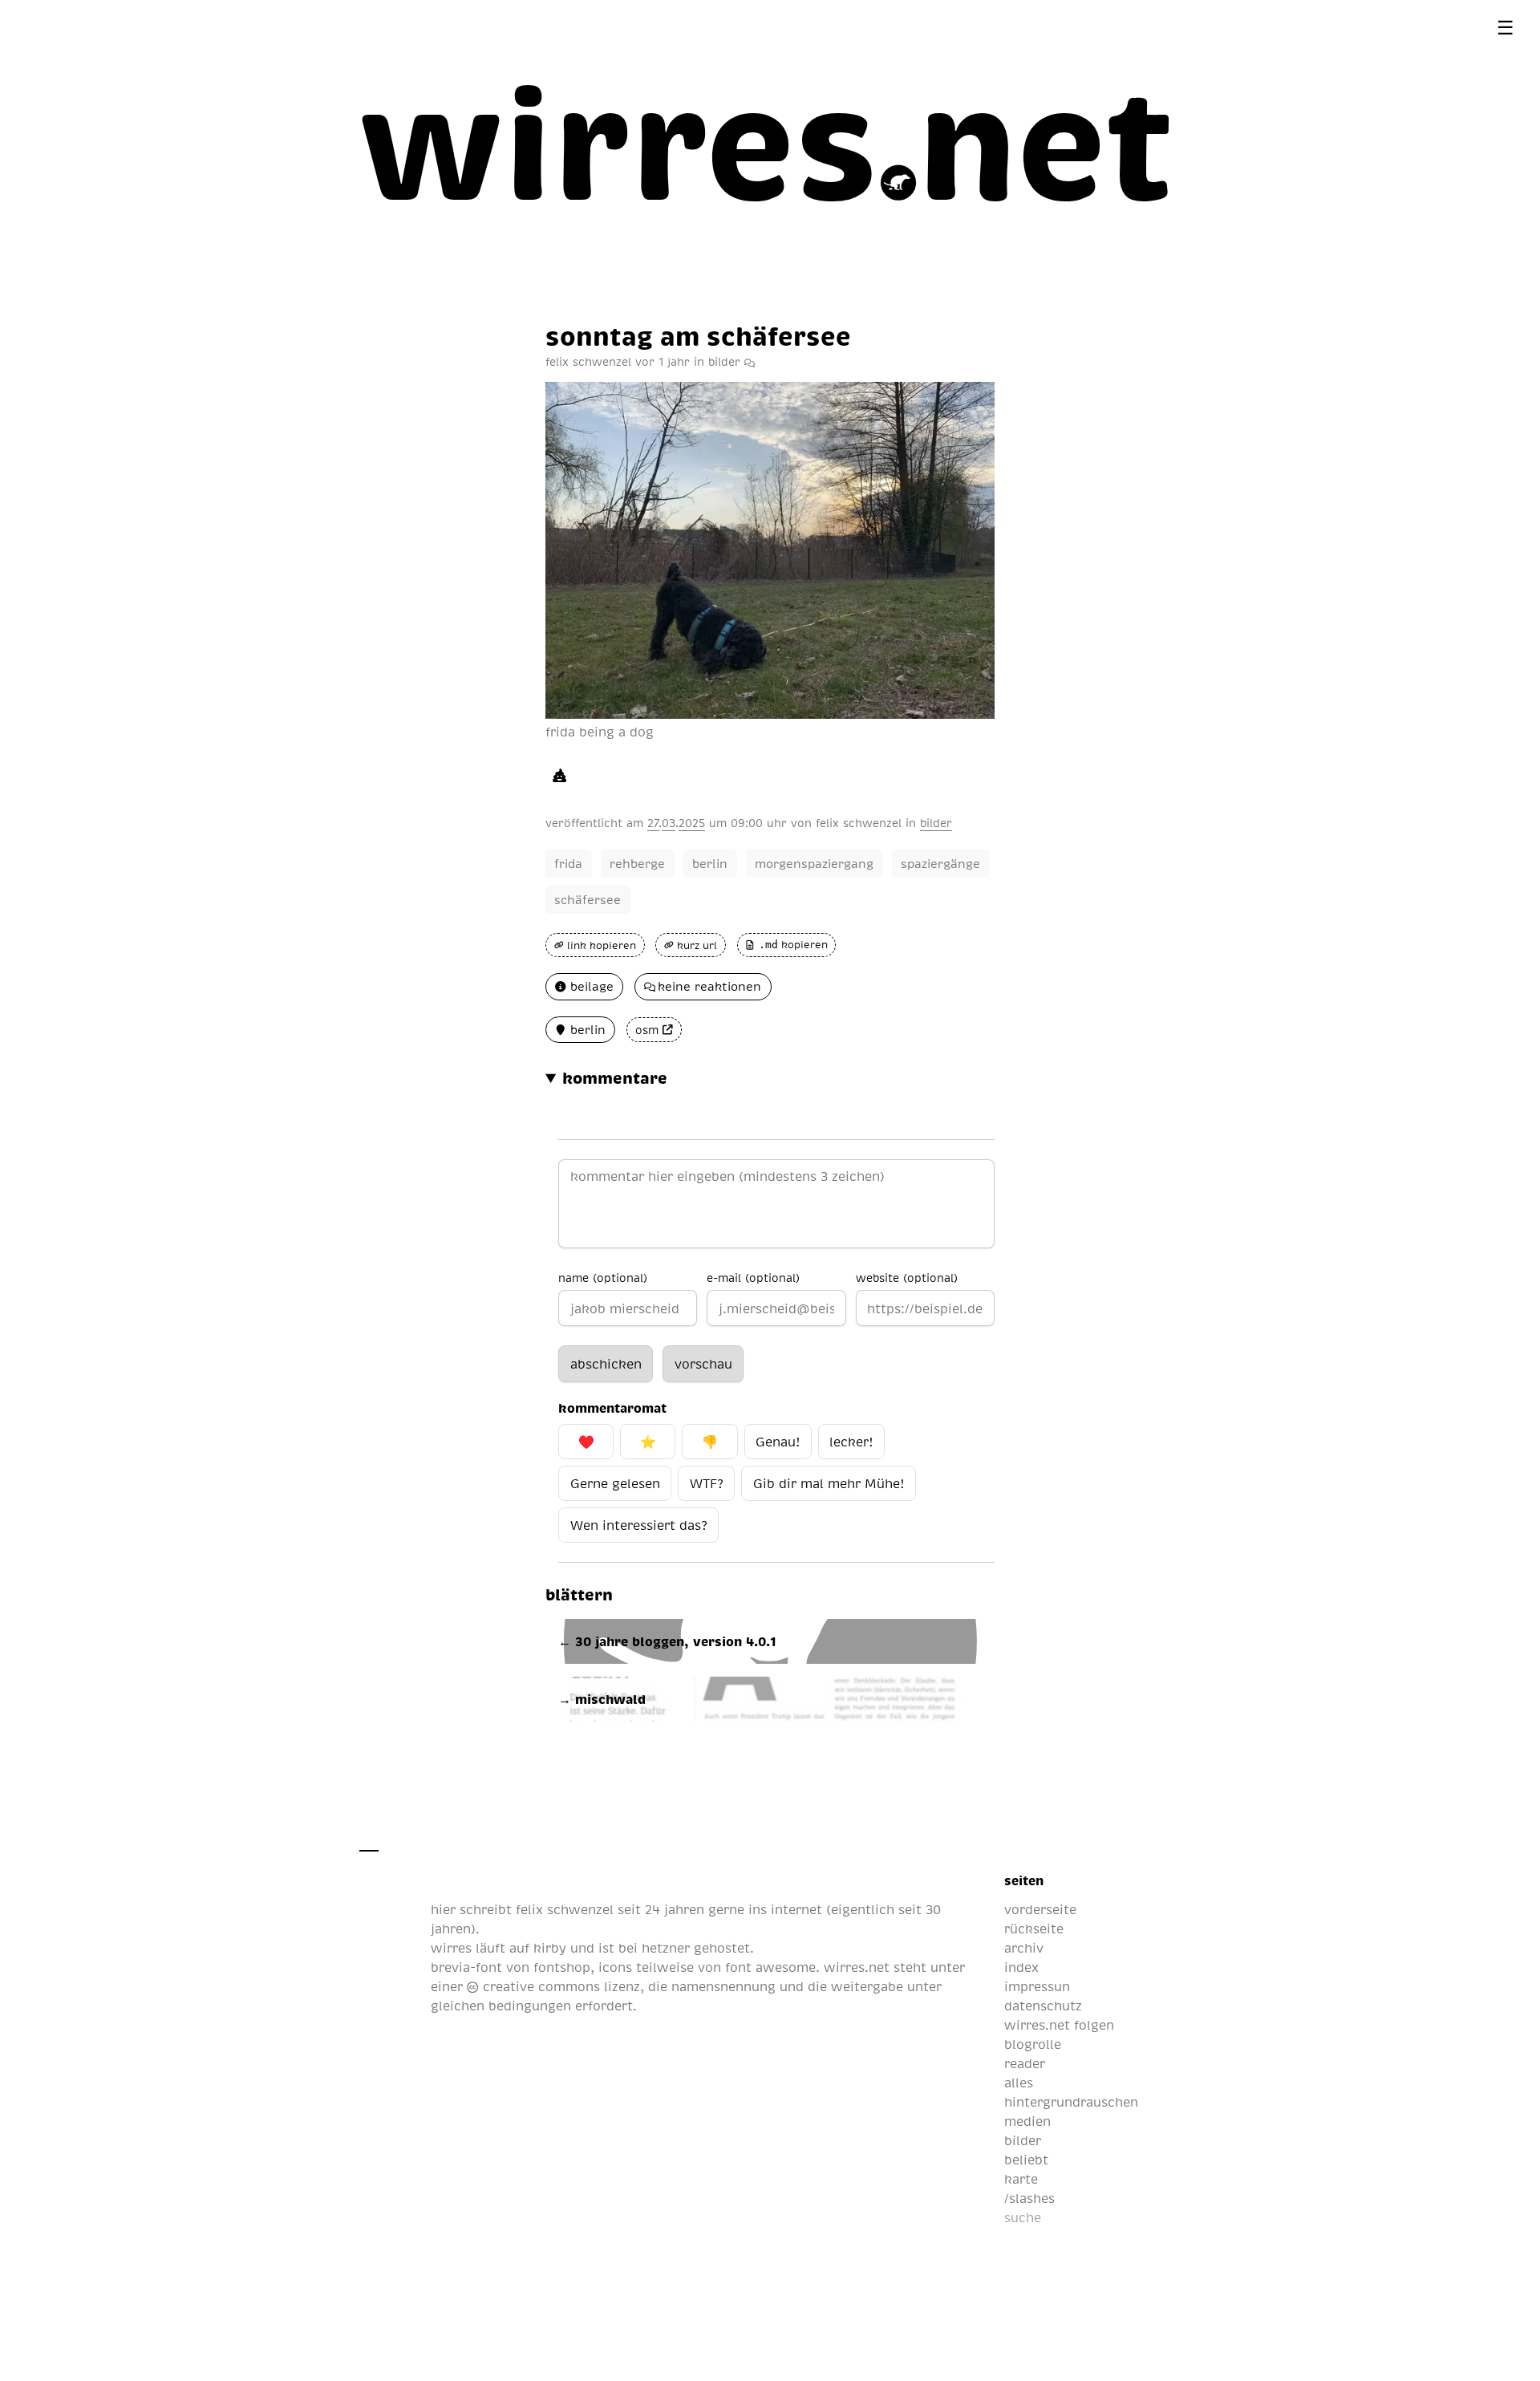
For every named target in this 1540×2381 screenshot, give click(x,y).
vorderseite (1040, 1909)
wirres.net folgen (1059, 2025)
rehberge (637, 863)
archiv (1024, 1948)
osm (647, 1030)
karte (1021, 2179)
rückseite (1034, 1929)
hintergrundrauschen (1071, 2102)
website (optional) (907, 1277)
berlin (710, 863)
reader (1025, 2063)
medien (1027, 2121)
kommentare (615, 1077)
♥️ (586, 1442)
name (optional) (603, 1277)
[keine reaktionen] (750, 361)
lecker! (851, 1442)
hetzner (666, 1948)
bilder (724, 361)
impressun (1037, 1986)
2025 (692, 822)
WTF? (707, 1483)
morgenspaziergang (814, 863)
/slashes (1029, 2198)
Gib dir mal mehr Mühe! (829, 1483)
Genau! (778, 1442)
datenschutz (1043, 2006)
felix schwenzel (859, 822)
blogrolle (1033, 2044)
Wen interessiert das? (639, 1525)
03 (669, 822)
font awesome (770, 1967)
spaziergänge (940, 863)
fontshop (562, 1967)
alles (1019, 2083)
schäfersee (588, 899)
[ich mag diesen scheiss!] (559, 775)
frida (568, 863)
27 (653, 822)
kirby (550, 1948)
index (1021, 1967)
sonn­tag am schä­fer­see (698, 335)
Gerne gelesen (615, 1483)
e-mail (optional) (753, 1277)
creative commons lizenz (559, 1986)
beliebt (1026, 2160)
